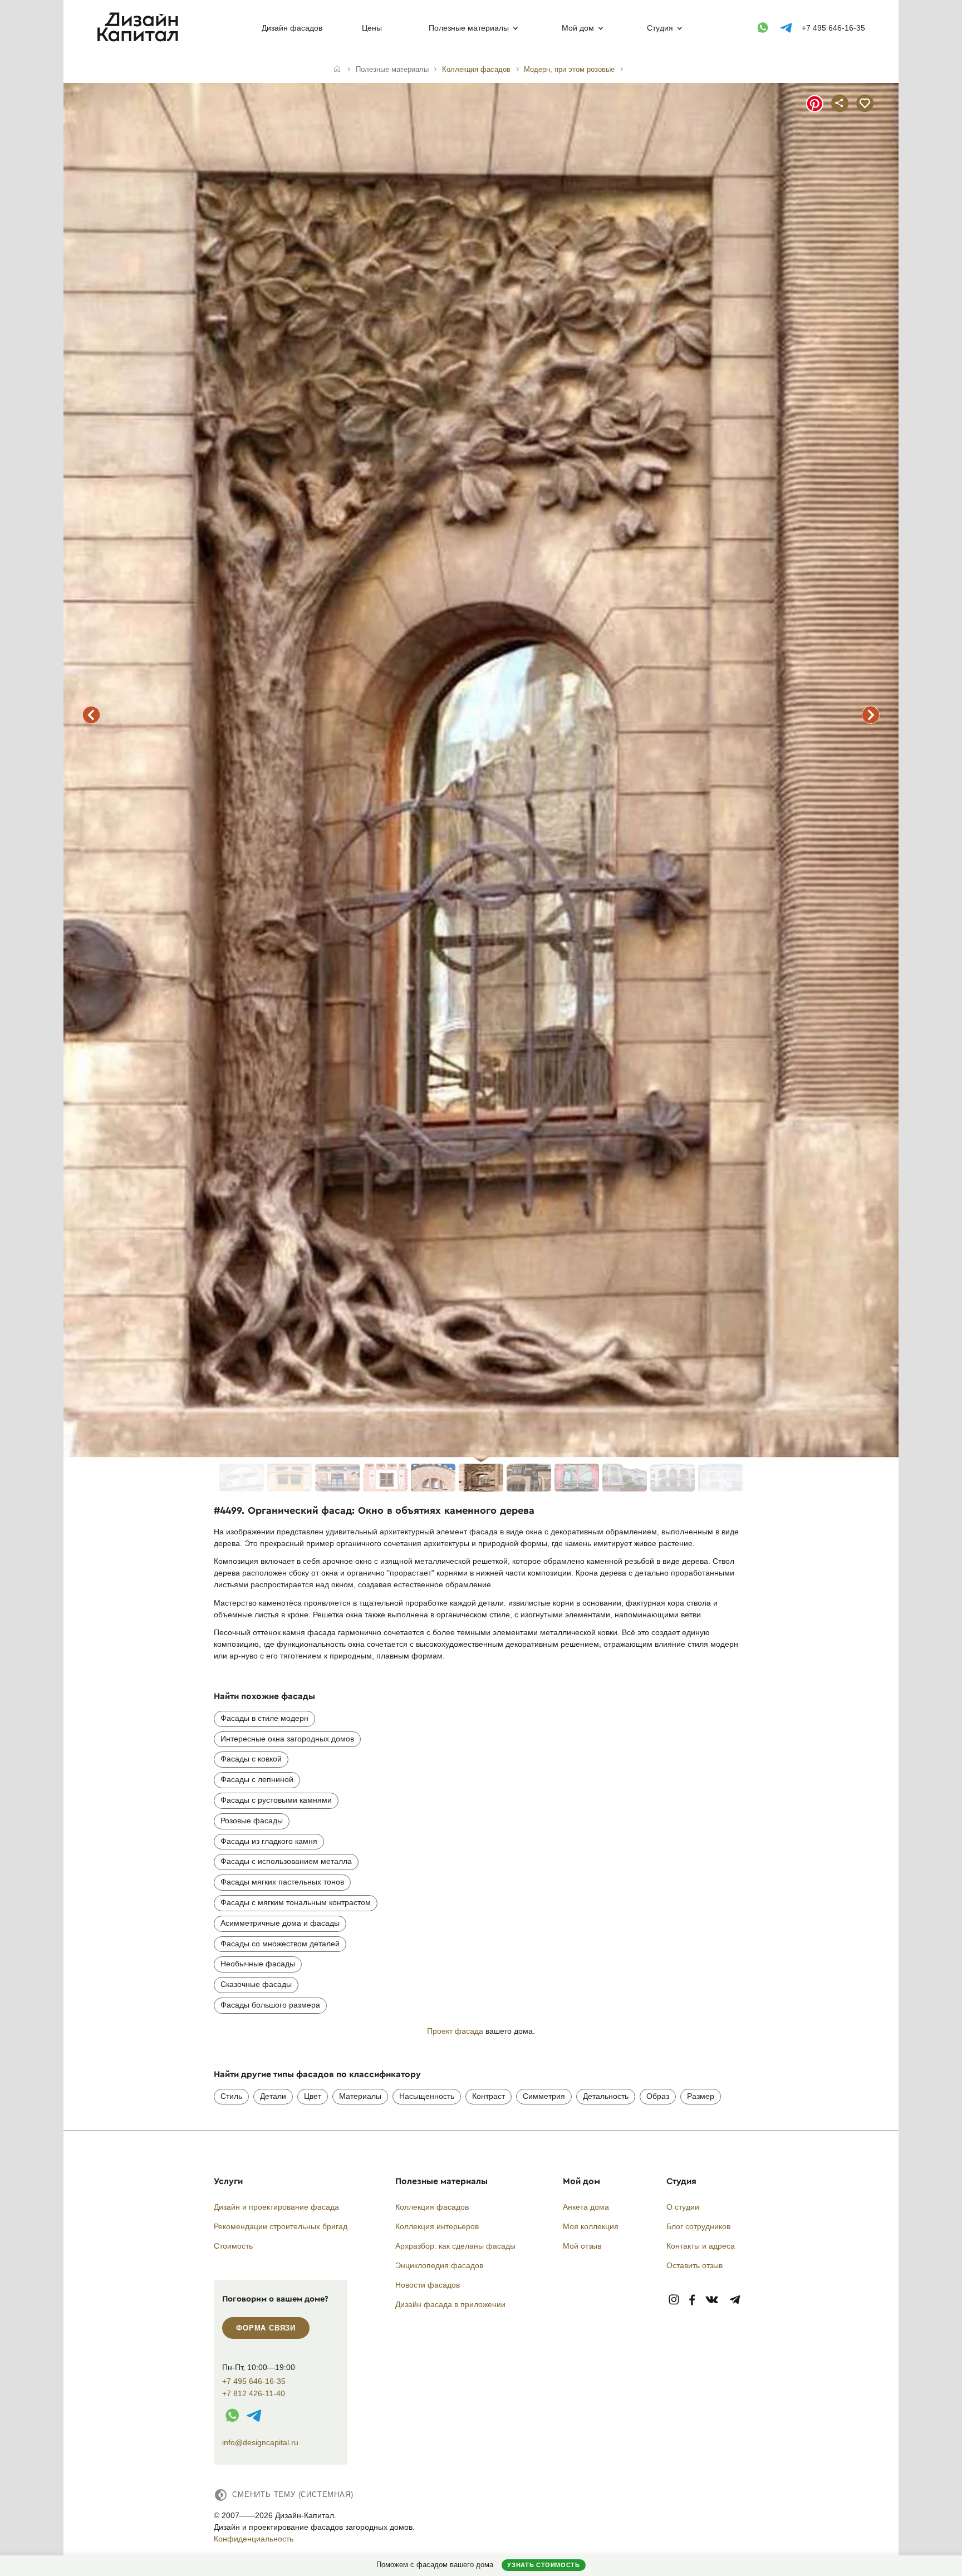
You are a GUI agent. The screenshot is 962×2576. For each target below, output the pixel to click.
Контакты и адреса (701, 2246)
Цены (372, 28)
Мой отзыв (582, 2246)
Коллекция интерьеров (437, 2226)
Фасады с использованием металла (286, 1861)
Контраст (489, 2096)
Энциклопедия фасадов (439, 2265)
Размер (701, 2096)
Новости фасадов (428, 2285)
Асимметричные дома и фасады (280, 1923)
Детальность (606, 2096)
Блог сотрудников (698, 2226)
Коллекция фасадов (432, 2207)
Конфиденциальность (254, 2539)
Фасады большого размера (270, 2005)
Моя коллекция (591, 2226)
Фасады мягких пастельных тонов (282, 1882)
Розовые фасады (252, 1821)
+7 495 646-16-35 (833, 28)
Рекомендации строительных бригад (281, 2226)
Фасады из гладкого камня (269, 1841)
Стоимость (233, 2246)
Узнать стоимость (543, 2565)
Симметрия (544, 2096)
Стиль (231, 2096)
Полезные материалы (469, 28)
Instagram (674, 2300)
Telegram (735, 2300)
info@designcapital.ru (260, 2442)
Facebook (692, 2300)
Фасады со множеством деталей (280, 1944)
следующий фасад (871, 715)
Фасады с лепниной (257, 1779)
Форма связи (266, 2328)
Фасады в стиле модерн (264, 1718)
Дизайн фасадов (292, 28)
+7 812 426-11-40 (254, 2394)
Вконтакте (712, 2300)
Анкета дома (586, 2207)
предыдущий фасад (91, 715)
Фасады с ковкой (251, 1759)
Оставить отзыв (694, 2265)
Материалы (360, 2096)
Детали (273, 2096)
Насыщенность (427, 2096)
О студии (683, 2207)
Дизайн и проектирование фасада (276, 2207)
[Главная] (337, 70)
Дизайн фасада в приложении (450, 2304)
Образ (658, 2096)
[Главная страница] (140, 40)
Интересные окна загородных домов (287, 1739)
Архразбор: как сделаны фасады (455, 2246)
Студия (660, 28)
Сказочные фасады (256, 1984)
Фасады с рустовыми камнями (276, 1800)
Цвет (313, 2096)
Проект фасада (455, 2031)
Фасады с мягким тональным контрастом (296, 1902)
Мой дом (578, 28)
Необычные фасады (258, 1964)
